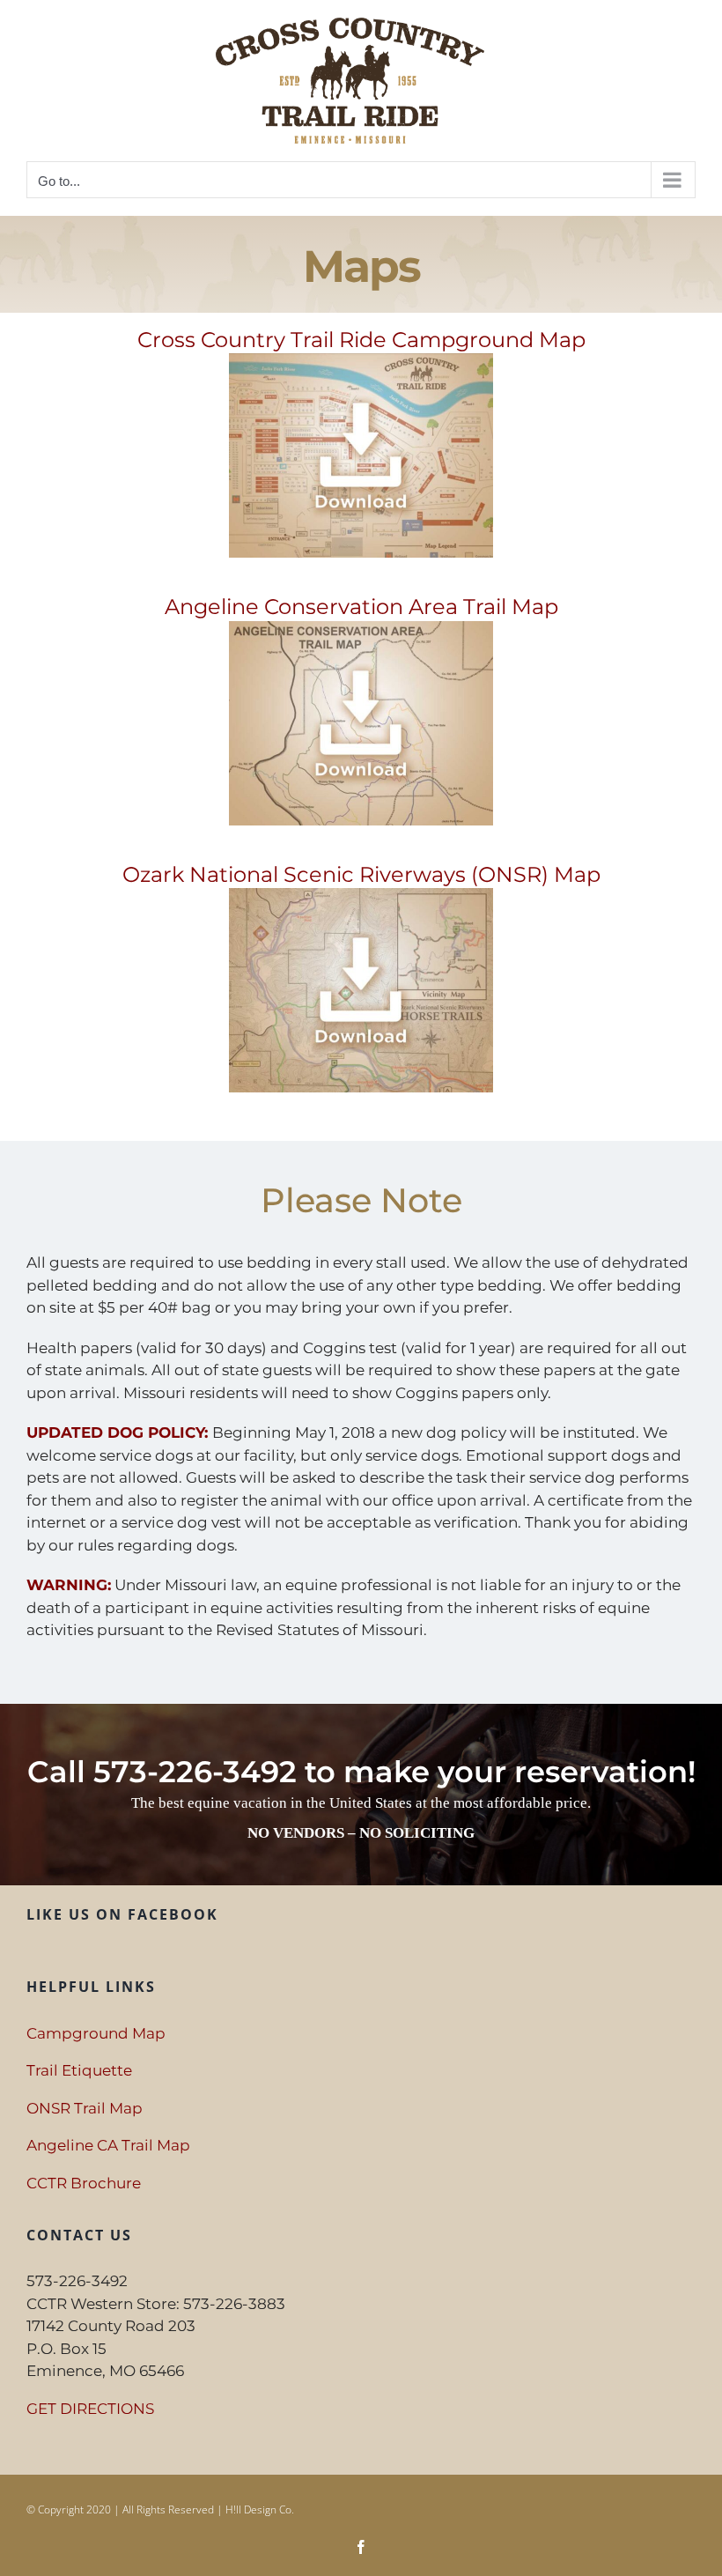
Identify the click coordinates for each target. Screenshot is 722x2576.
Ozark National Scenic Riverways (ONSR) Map (361, 874)
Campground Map (96, 2033)
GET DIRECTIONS (90, 2409)
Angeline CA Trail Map (108, 2145)
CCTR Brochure (84, 2183)
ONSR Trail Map (85, 2108)
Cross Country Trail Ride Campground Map (361, 340)
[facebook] (361, 2547)
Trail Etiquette (79, 2070)
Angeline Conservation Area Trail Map (361, 607)
